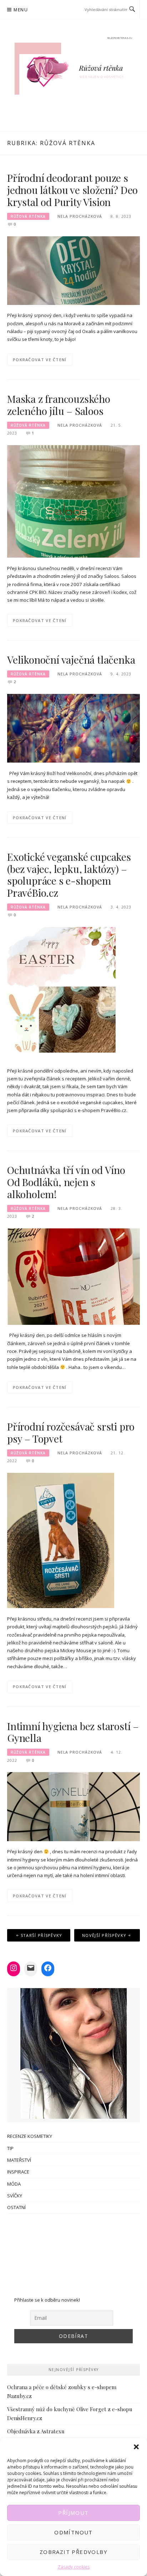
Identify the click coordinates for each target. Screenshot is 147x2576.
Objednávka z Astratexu (36, 2431)
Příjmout (73, 2513)
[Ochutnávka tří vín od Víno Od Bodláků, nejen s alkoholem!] (73, 1276)
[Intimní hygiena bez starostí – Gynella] (73, 1806)
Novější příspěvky (104, 1935)
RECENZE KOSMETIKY (30, 2136)
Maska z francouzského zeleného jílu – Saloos (59, 405)
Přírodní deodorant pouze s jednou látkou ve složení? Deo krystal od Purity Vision (72, 190)
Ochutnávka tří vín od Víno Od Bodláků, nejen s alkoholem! (66, 1182)
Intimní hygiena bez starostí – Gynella (73, 1732)
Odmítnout (73, 2532)
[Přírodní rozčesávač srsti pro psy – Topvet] (61, 1540)
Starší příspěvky (42, 1935)
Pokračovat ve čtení (40, 360)
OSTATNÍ (16, 2207)
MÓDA (14, 2184)
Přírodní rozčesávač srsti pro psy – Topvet (71, 1432)
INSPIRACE (18, 2172)
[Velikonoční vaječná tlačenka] (73, 728)
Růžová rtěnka (28, 216)
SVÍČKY (15, 2196)
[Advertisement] (73, 2251)
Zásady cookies (74, 2567)
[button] (136, 2447)
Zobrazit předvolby (73, 2552)
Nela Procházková (80, 216)
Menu (21, 10)
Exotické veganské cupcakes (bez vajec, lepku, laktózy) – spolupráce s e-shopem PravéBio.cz (69, 875)
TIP (10, 2148)
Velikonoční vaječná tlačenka (71, 660)
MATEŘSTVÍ (19, 2160)
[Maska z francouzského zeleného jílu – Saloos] (73, 501)
